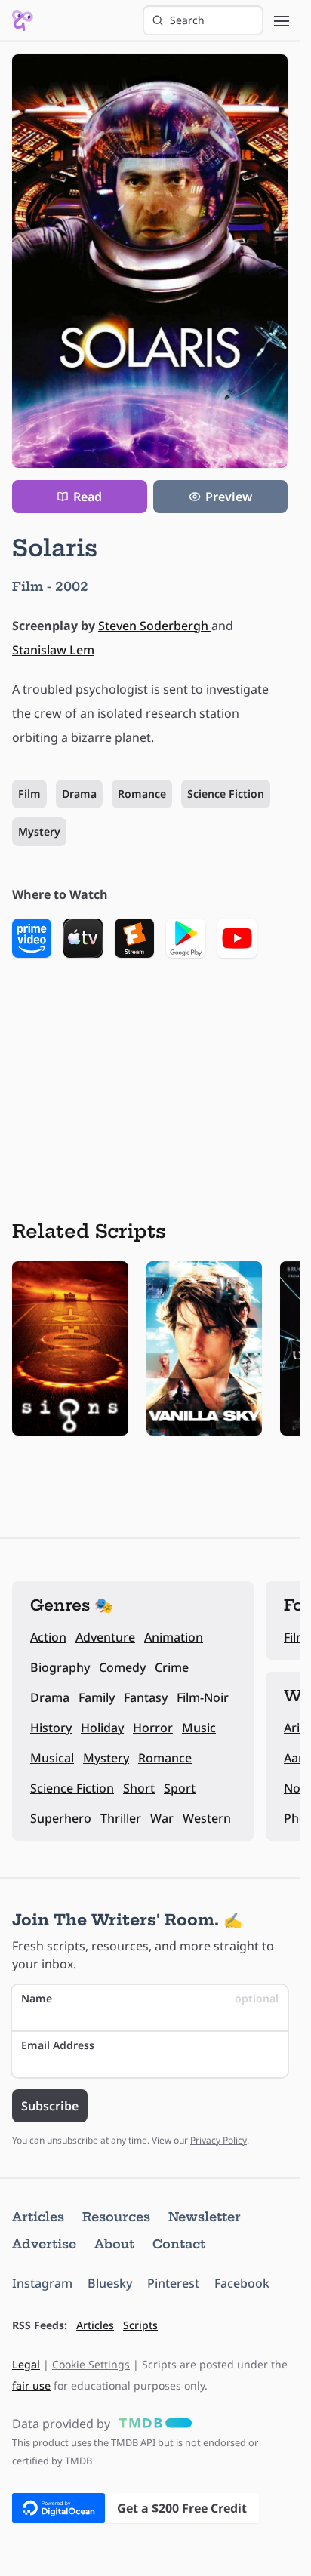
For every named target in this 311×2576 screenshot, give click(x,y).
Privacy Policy (219, 2140)
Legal (26, 2364)
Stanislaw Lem (53, 650)
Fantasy (146, 1697)
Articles (38, 2217)
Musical (52, 1758)
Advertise (44, 2244)
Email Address (58, 2045)
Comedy (122, 1667)
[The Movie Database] (152, 2424)
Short (139, 1788)
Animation (174, 1637)
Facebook (242, 2283)
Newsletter (205, 2217)
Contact (179, 2244)
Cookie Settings (91, 2364)
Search (187, 20)
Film (29, 794)
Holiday (102, 1728)
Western (207, 1818)
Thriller (121, 1818)
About (114, 2244)
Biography (60, 1667)
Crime (172, 1667)
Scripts (140, 2325)
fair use (31, 2385)
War (162, 1818)
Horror (153, 1728)
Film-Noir (203, 1697)
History (51, 1728)
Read (88, 497)
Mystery (39, 831)
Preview (229, 497)
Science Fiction (226, 794)
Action (48, 1637)
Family (97, 1697)
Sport (180, 1788)
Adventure (105, 1637)
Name (150, 1998)
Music (199, 1728)
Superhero (61, 1818)
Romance (142, 794)
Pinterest (173, 2283)
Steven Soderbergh (155, 626)
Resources (116, 2217)
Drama (79, 794)
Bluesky (110, 2283)
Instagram (42, 2283)
